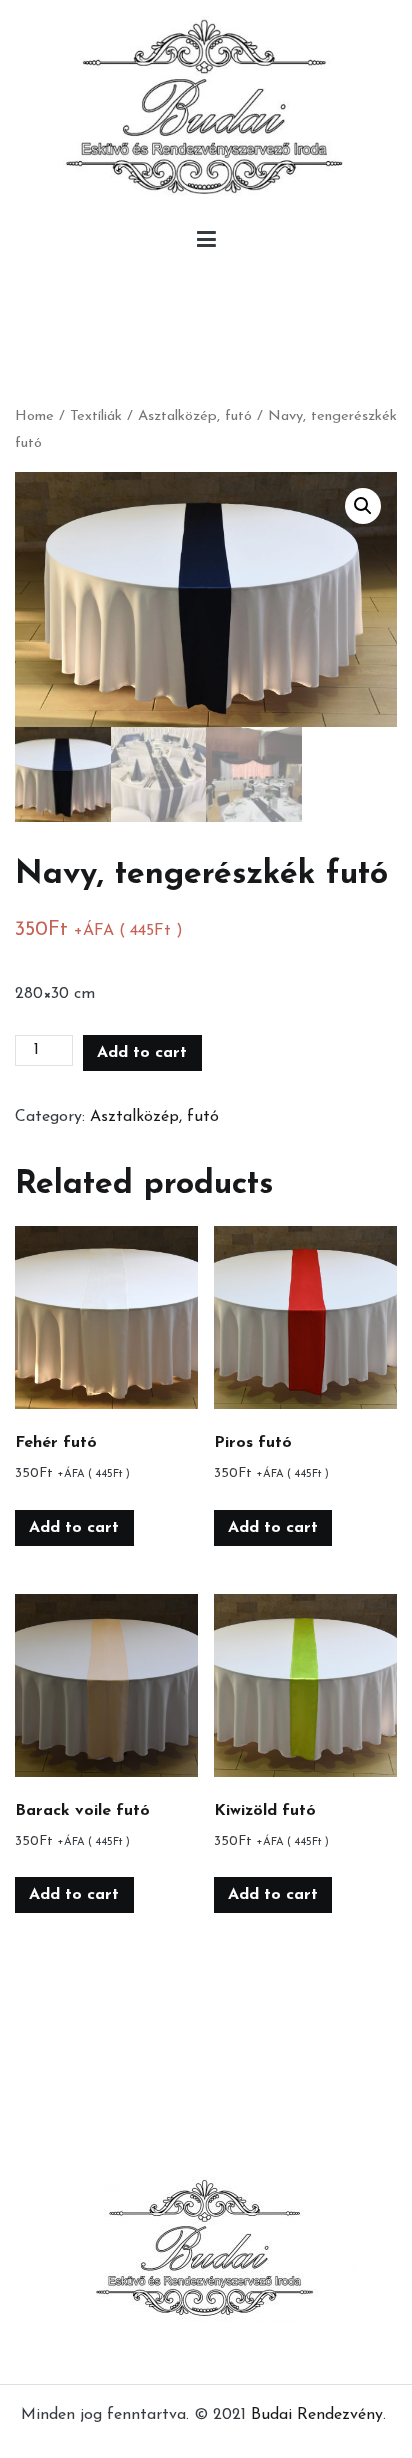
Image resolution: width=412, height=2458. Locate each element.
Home (34, 416)
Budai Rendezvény (317, 2415)
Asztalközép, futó (195, 416)
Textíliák (96, 416)
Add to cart (142, 1053)
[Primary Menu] (206, 244)
